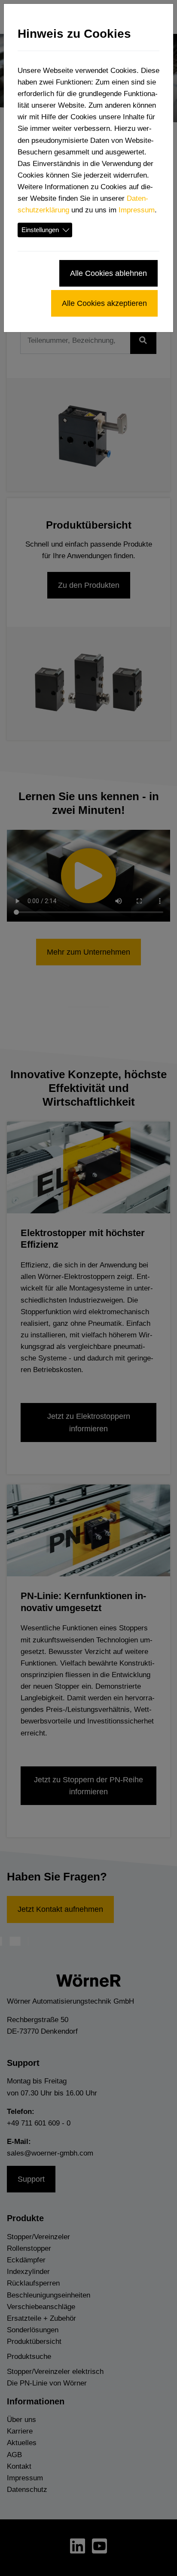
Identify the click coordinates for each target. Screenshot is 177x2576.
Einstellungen (40, 230)
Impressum (137, 210)
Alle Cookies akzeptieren (104, 303)
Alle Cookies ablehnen (108, 273)
